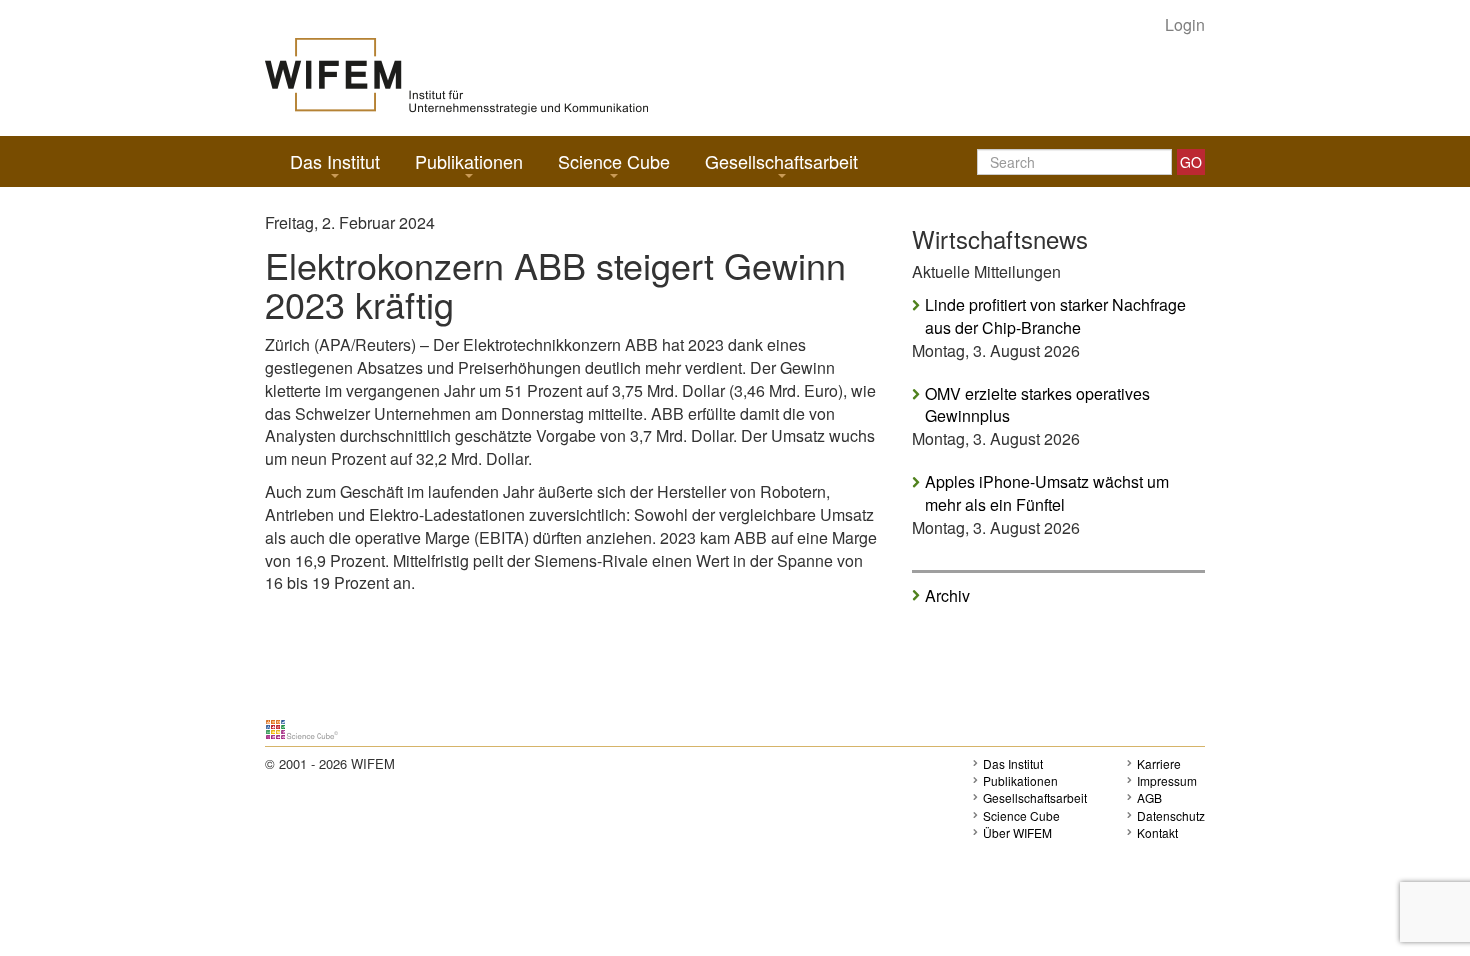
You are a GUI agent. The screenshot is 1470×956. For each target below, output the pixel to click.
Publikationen (469, 161)
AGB (1149, 797)
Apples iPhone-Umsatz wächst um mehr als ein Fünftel (1047, 493)
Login (1185, 25)
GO (1191, 162)
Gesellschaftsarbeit (781, 161)
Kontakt (1157, 832)
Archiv (947, 595)
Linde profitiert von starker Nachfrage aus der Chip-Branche (1055, 316)
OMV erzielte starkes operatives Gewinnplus (1037, 405)
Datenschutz (1171, 815)
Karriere (1159, 763)
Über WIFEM (1017, 832)
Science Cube (614, 161)
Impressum (1167, 780)
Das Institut (335, 161)
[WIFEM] (456, 74)
